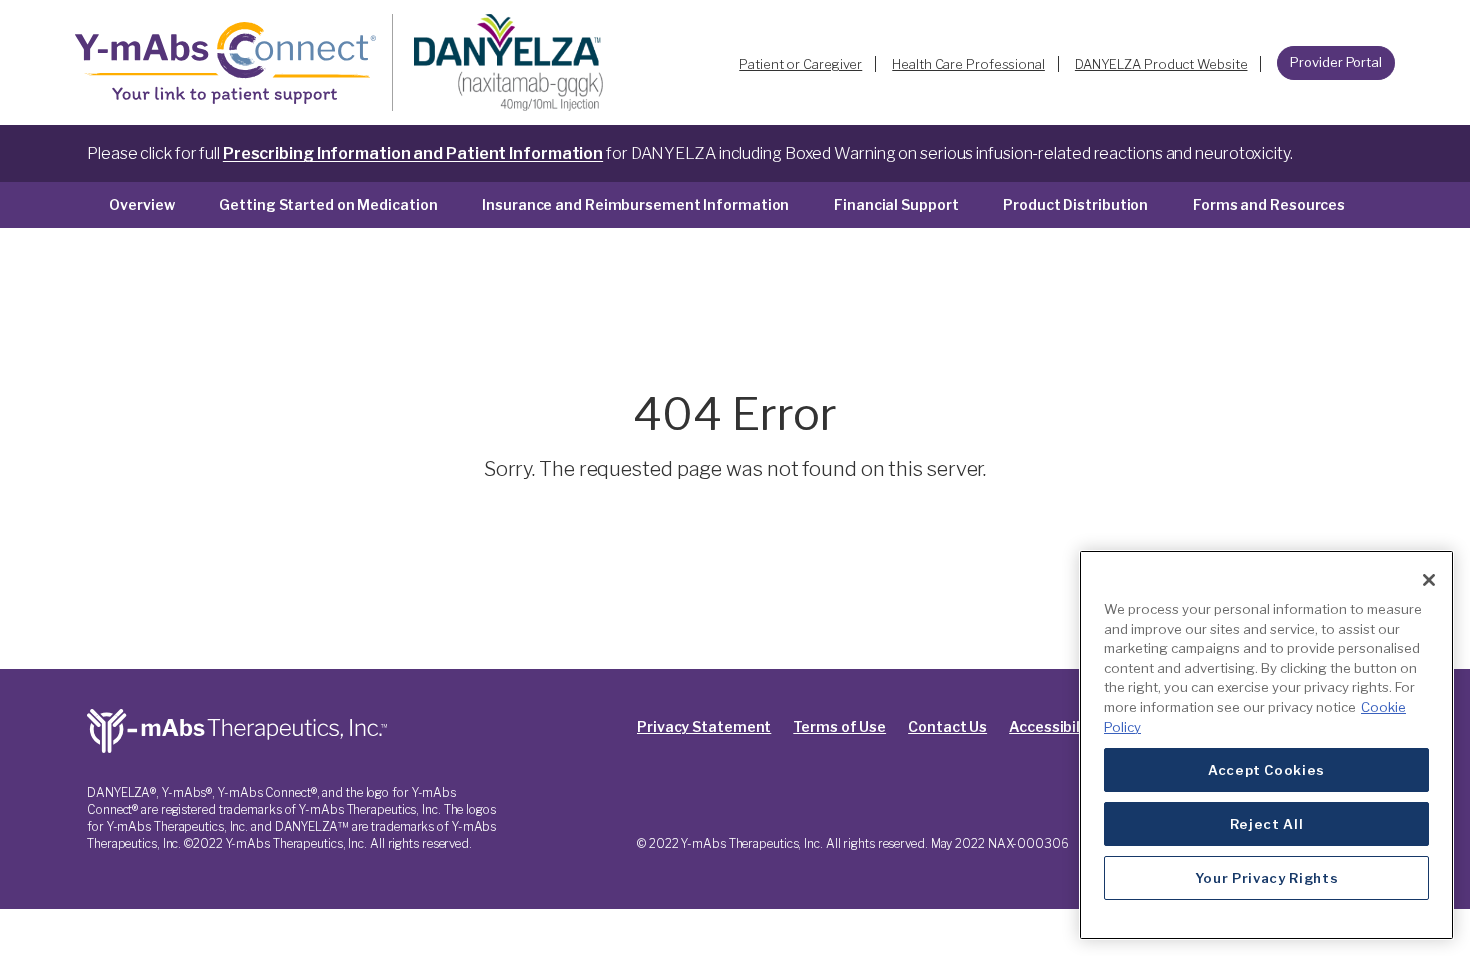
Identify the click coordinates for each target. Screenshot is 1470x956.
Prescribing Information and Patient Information (413, 153)
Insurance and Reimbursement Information (635, 204)
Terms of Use (839, 726)
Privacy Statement (704, 726)
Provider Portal (1336, 62)
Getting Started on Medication (328, 204)
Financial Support (896, 204)
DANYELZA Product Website (1161, 64)
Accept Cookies (1266, 770)
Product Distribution (1075, 204)
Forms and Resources (1269, 204)
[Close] (1429, 580)
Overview (141, 204)
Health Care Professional (968, 64)
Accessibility (1054, 726)
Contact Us (947, 726)
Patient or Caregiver (800, 64)
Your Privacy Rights (1266, 878)
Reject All (1267, 824)
